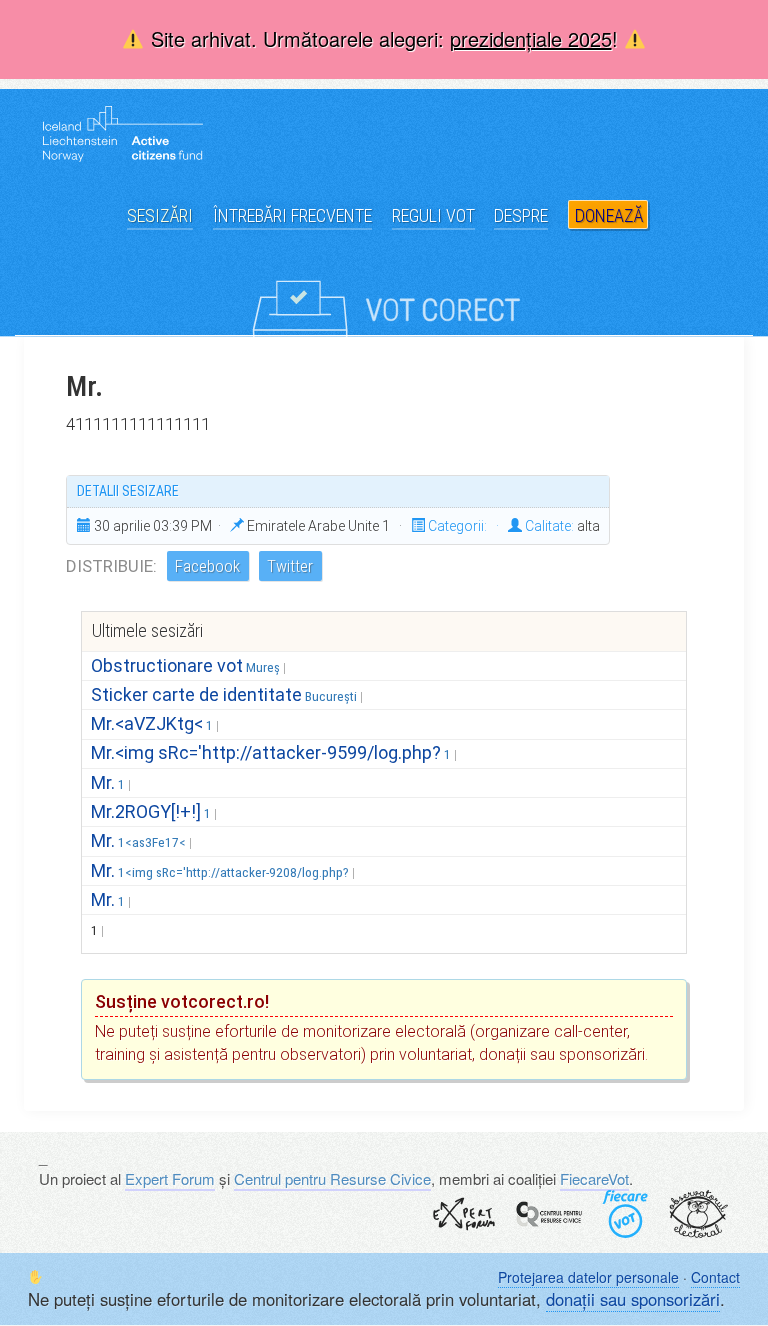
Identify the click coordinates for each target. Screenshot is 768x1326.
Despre (521, 215)
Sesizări (160, 215)
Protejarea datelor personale (588, 1277)
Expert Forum (170, 1178)
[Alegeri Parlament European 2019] (384, 291)
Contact (715, 1277)
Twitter (290, 566)
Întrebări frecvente (292, 215)
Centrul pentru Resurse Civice (332, 1178)
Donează (609, 215)
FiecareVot (594, 1178)
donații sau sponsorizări (633, 1299)
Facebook (207, 566)
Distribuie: (111, 566)
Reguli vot (433, 215)
